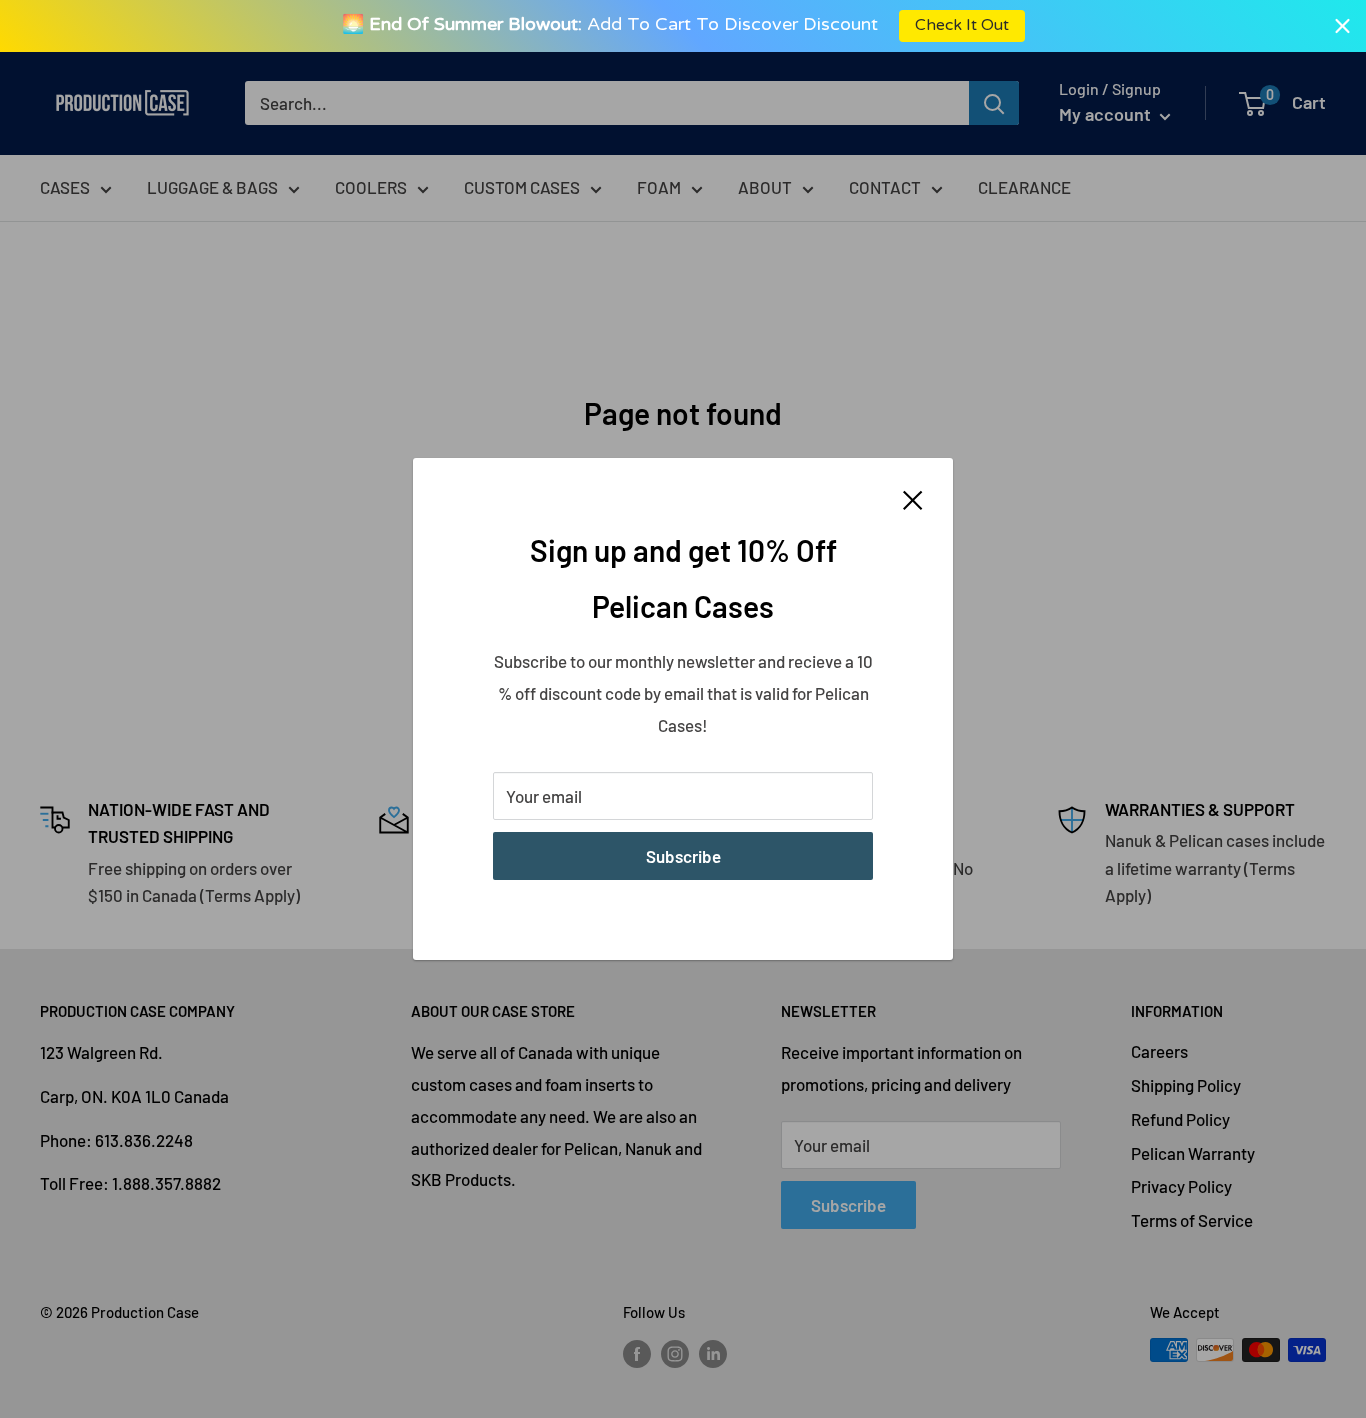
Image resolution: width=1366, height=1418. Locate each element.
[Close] (913, 498)
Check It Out (961, 25)
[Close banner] (1342, 25)
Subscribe (683, 856)
